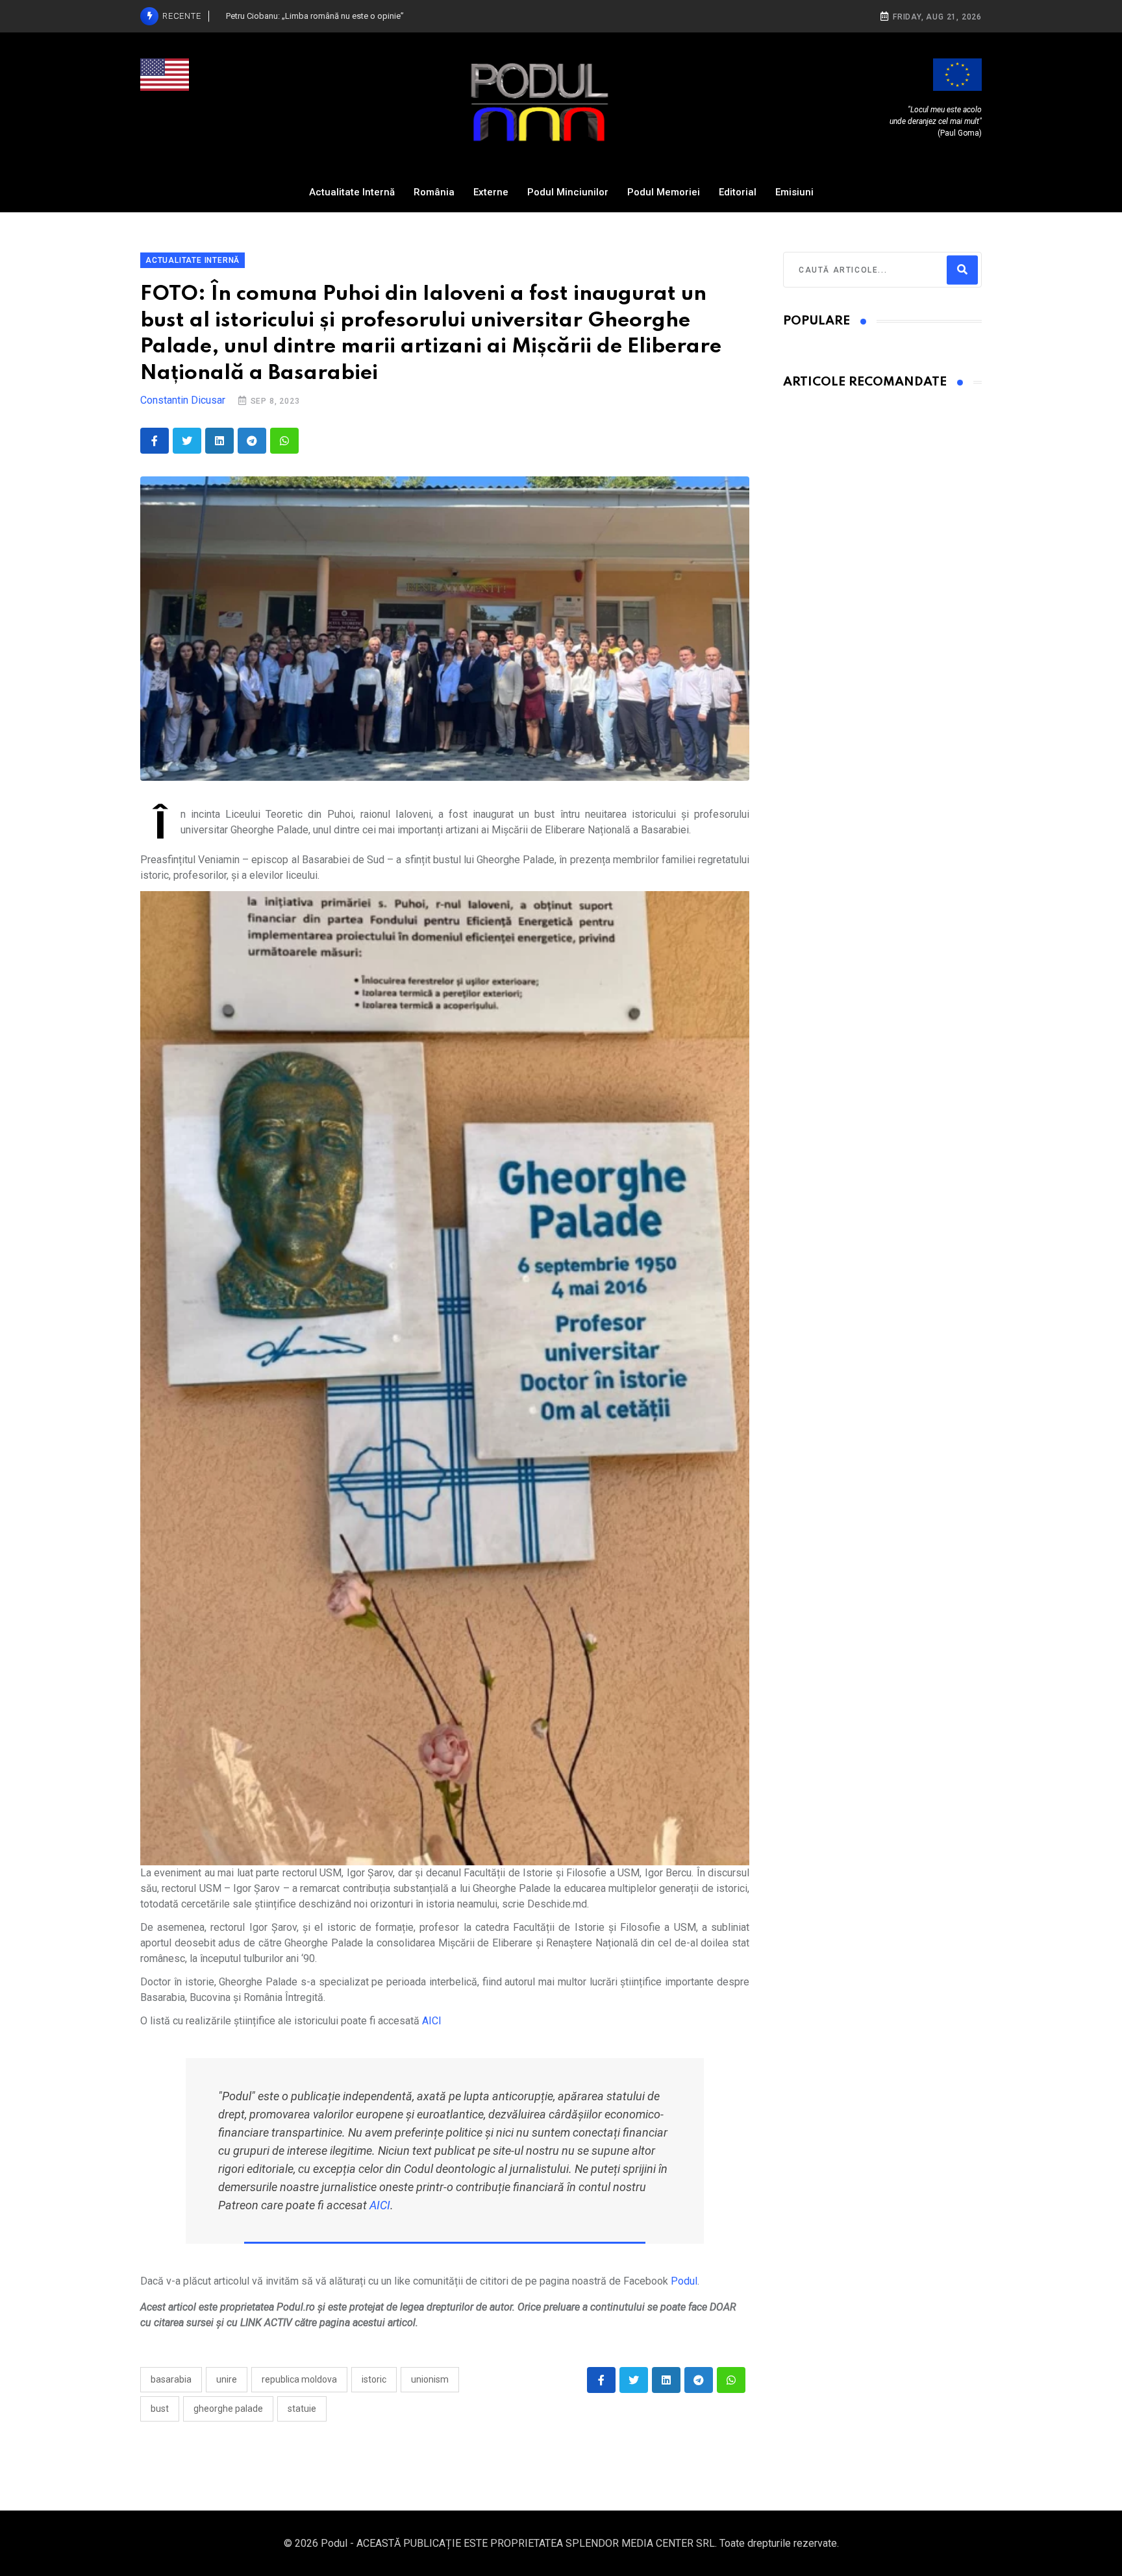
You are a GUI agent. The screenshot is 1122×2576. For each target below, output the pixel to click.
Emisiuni (794, 192)
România (434, 192)
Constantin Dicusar (183, 400)
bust (160, 2409)
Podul (684, 2281)
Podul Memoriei (664, 192)
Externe (491, 192)
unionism (430, 2379)
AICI (432, 2021)
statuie (302, 2409)
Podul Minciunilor (568, 192)
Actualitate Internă (352, 192)
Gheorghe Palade (228, 2409)
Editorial (738, 192)
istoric (374, 2379)
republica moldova (299, 2379)
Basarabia (171, 2379)
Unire (227, 2379)
